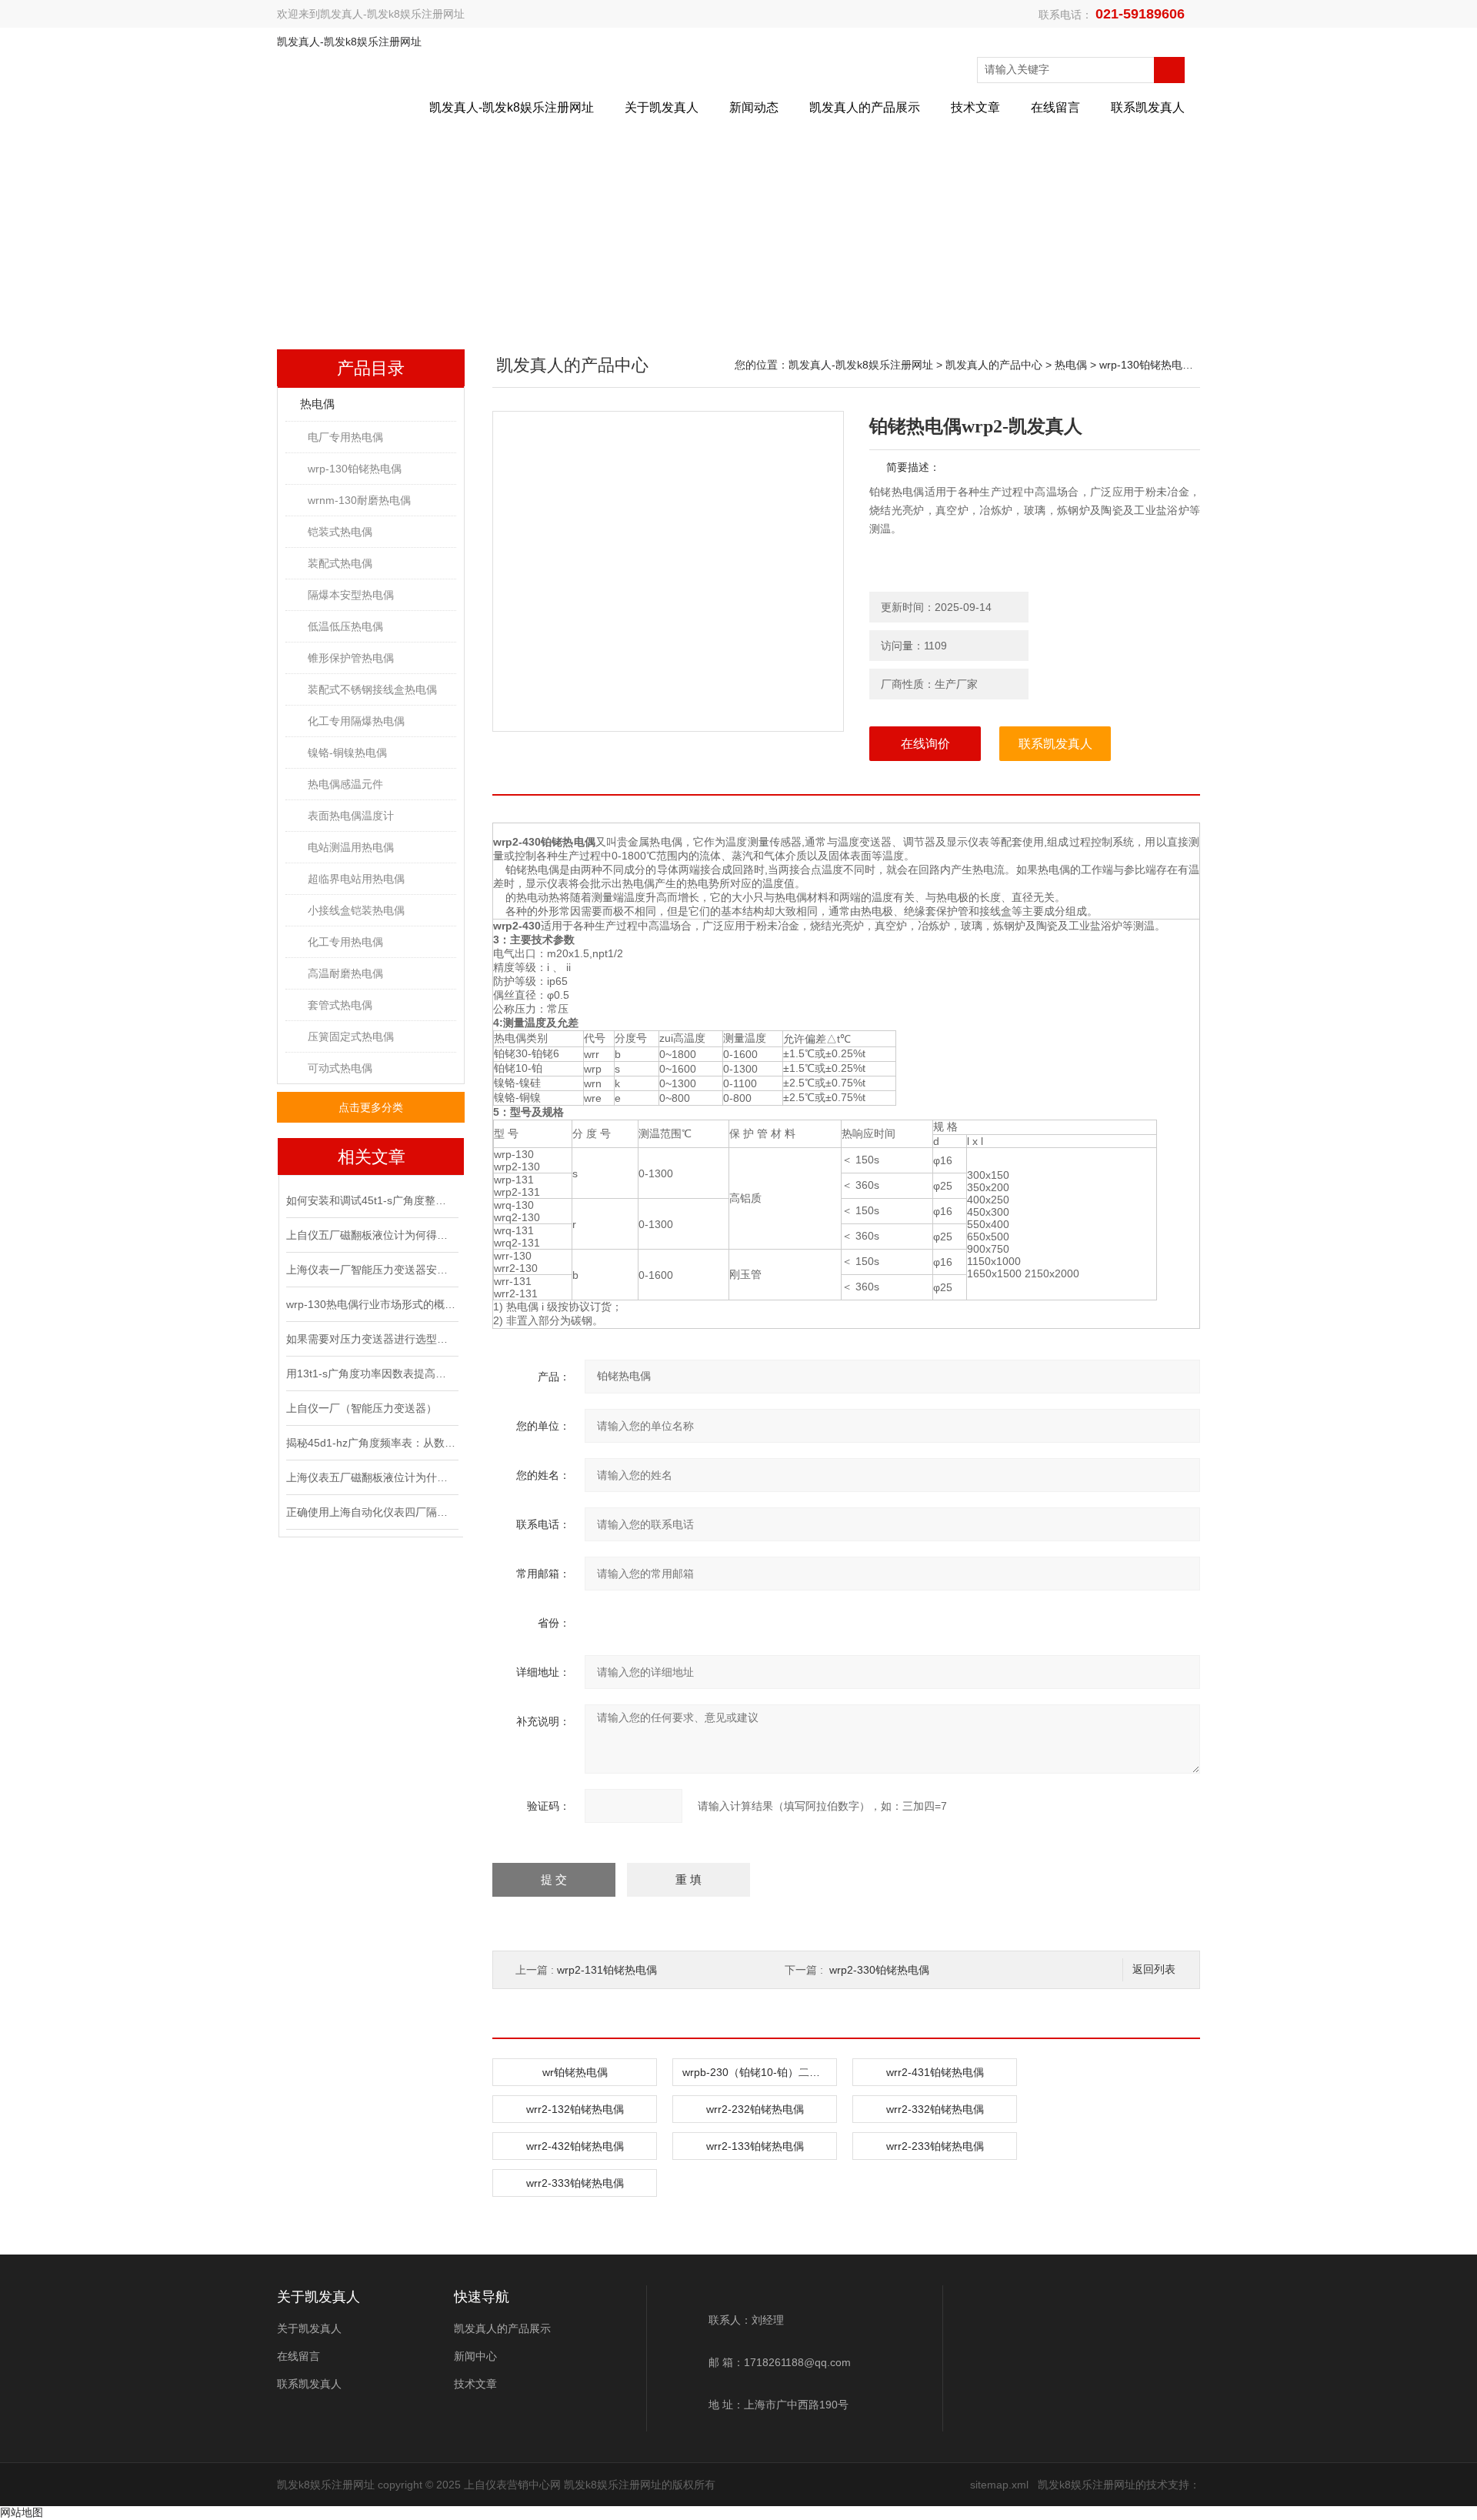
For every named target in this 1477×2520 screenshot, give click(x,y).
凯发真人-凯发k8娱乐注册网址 (392, 14)
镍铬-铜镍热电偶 (347, 753)
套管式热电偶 (340, 1005)
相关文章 (372, 1157)
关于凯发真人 (662, 107)
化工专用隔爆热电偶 (356, 721)
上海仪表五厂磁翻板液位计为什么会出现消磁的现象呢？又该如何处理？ (371, 1477)
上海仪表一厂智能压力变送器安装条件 (371, 1270)
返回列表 (1154, 1969)
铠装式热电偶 (340, 532)
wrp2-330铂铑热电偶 (879, 1970)
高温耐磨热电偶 (345, 973)
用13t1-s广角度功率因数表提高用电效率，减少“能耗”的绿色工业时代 (371, 1373)
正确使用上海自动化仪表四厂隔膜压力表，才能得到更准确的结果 (371, 1512)
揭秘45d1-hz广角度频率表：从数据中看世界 (371, 1443)
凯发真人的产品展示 (865, 107)
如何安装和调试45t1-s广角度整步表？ (371, 1200)
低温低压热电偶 (345, 626)
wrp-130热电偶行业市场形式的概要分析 (371, 1304)
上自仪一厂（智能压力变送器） (362, 1408)
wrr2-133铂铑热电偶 (755, 2146)
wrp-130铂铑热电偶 (355, 469)
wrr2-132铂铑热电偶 (575, 2109)
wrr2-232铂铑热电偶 (755, 2109)
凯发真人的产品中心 (994, 365)
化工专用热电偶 (345, 942)
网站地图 (22, 2512)
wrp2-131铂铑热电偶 (607, 1970)
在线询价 (925, 744)
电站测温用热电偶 (351, 847)
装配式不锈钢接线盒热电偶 (372, 689)
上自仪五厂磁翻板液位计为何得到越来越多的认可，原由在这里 (371, 1235)
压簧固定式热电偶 (351, 1036)
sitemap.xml (999, 2485)
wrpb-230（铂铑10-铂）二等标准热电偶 (759, 2072)
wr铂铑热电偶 (575, 2072)
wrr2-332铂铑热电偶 (935, 2109)
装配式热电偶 (340, 563)
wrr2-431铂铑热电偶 (935, 2072)
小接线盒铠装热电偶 (356, 910)
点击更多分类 (371, 1107)
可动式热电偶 (340, 1068)
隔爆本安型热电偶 (351, 595)
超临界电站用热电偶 (356, 879)
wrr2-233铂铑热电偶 (935, 2146)
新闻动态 (754, 107)
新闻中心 (475, 2356)
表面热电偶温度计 (351, 816)
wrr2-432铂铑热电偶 (575, 2146)
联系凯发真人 (1148, 107)
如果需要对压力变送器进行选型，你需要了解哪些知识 (371, 1339)
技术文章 (975, 107)
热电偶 (317, 404)
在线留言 (1055, 107)
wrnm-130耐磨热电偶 (359, 500)
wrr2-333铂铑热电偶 (575, 2183)
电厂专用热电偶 (345, 437)
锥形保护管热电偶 (351, 658)
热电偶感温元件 (345, 784)
